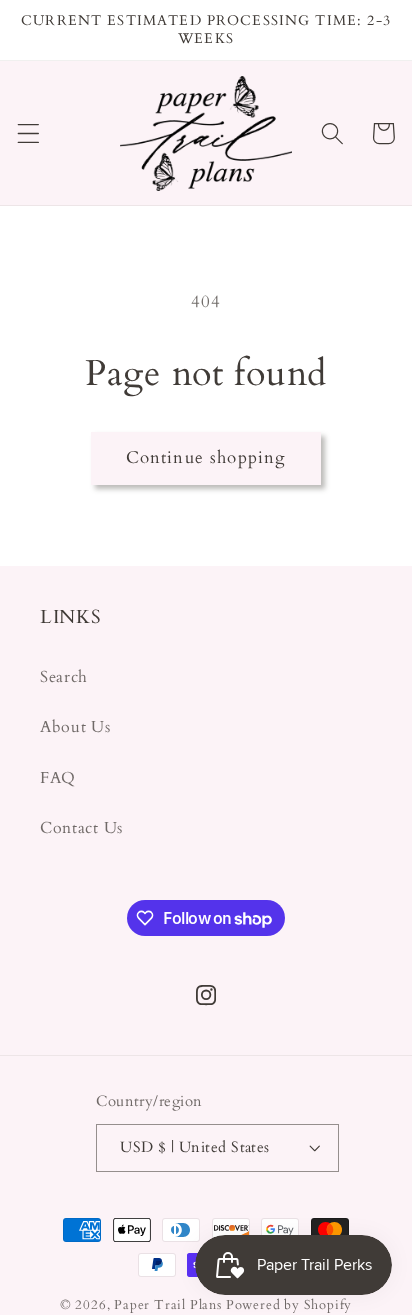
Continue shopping (206, 457)
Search (64, 677)
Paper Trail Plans (168, 1305)
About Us (75, 727)
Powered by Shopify (289, 1305)
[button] (28, 133)
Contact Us (81, 828)
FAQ (58, 778)
